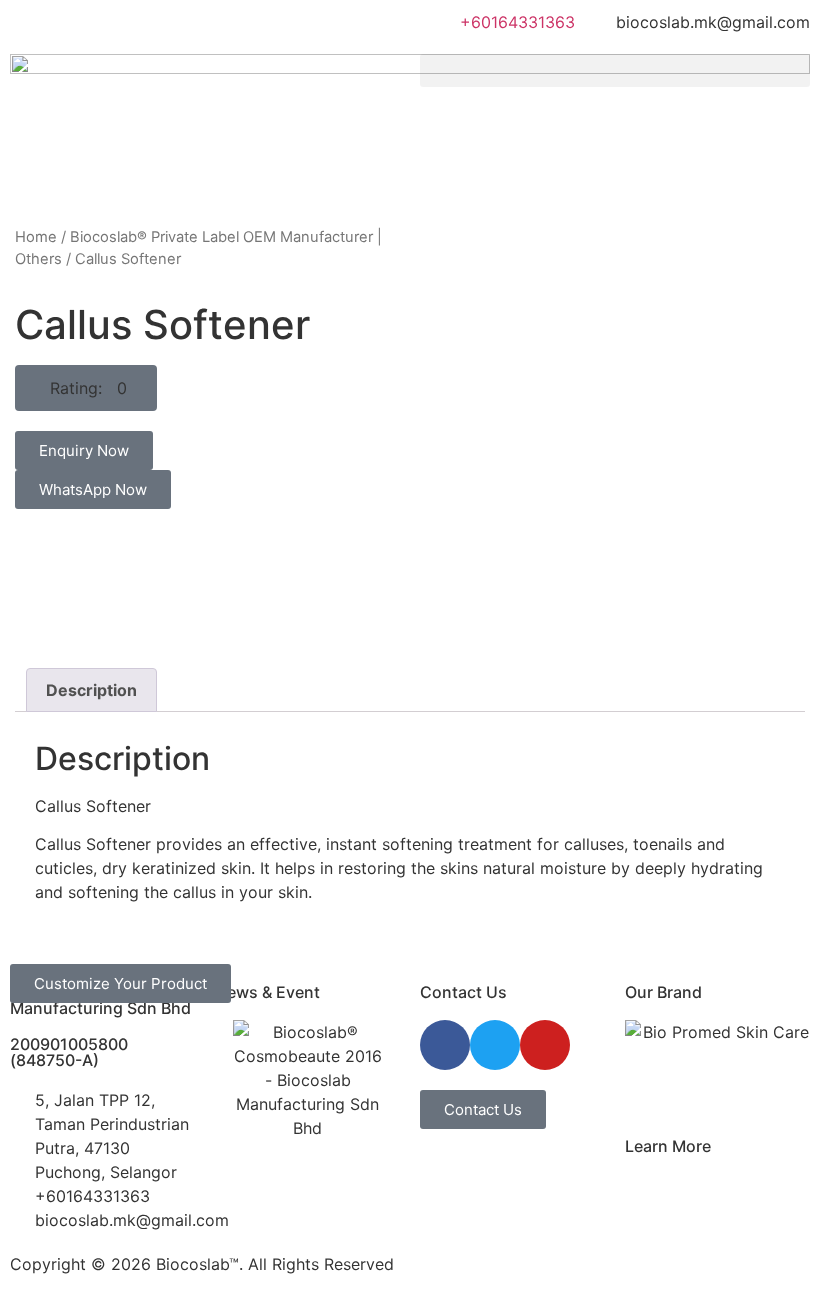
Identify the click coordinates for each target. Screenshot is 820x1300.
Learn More (668, 1146)
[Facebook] (445, 1045)
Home (36, 237)
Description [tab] (91, 690)
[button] (615, 70)
